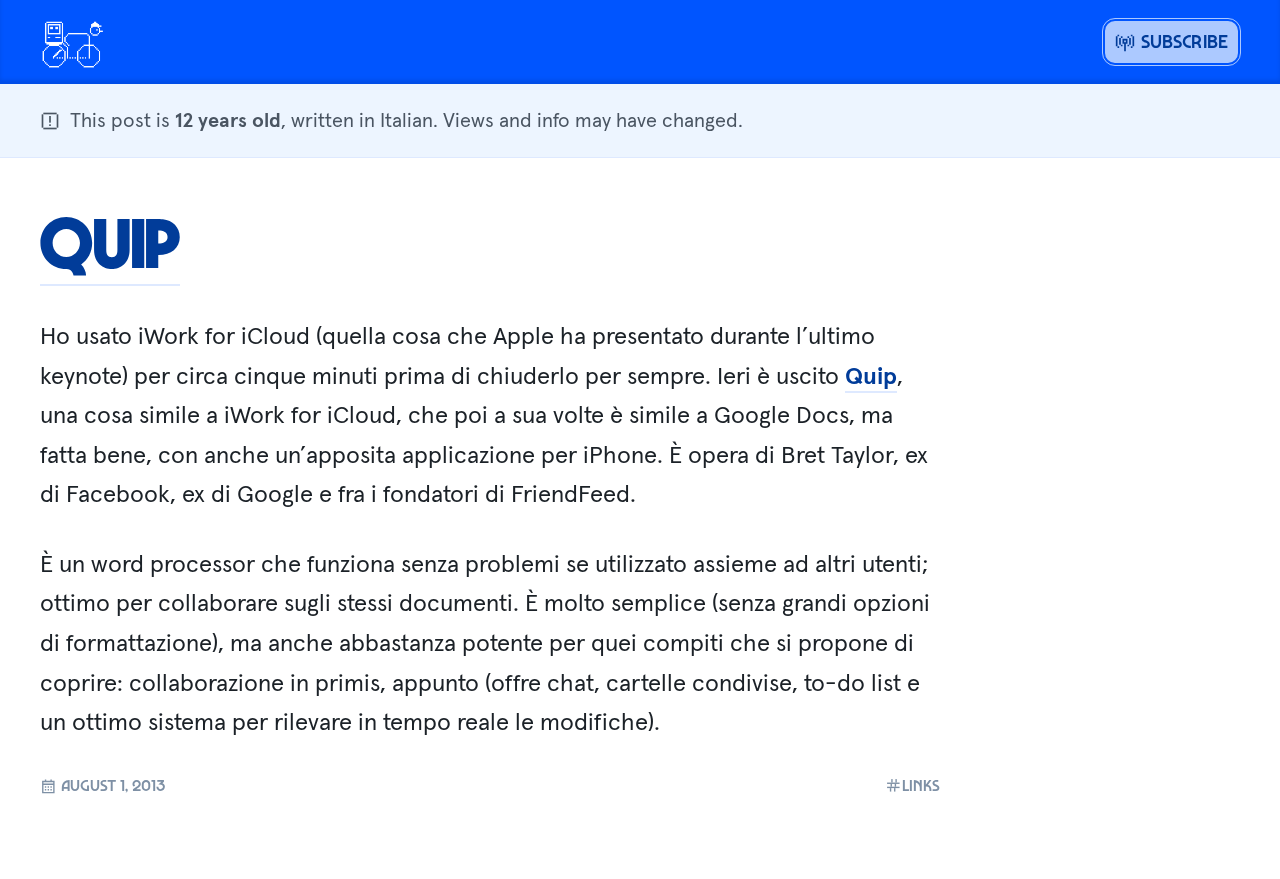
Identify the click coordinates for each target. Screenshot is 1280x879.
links (921, 785)
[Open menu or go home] (72, 42)
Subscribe (1181, 41)
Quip (110, 241)
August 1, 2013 (111, 785)
